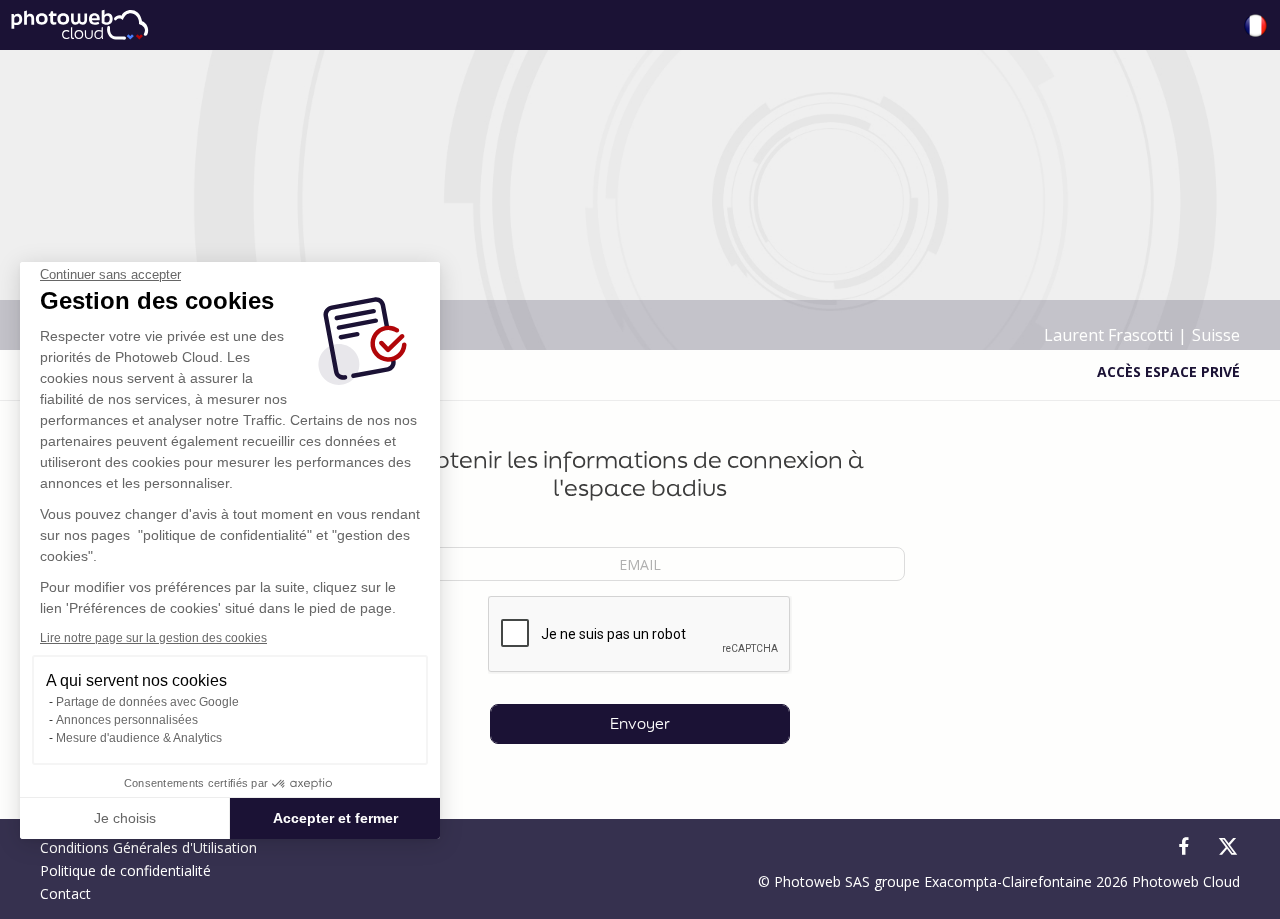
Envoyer (640, 723)
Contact (65, 893)
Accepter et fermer (335, 818)
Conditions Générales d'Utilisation (148, 847)
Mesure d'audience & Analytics (139, 738)
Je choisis (125, 818)
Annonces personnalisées (127, 720)
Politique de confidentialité (125, 870)
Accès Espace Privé (1168, 371)
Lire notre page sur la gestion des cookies (153, 638)
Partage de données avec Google (147, 702)
